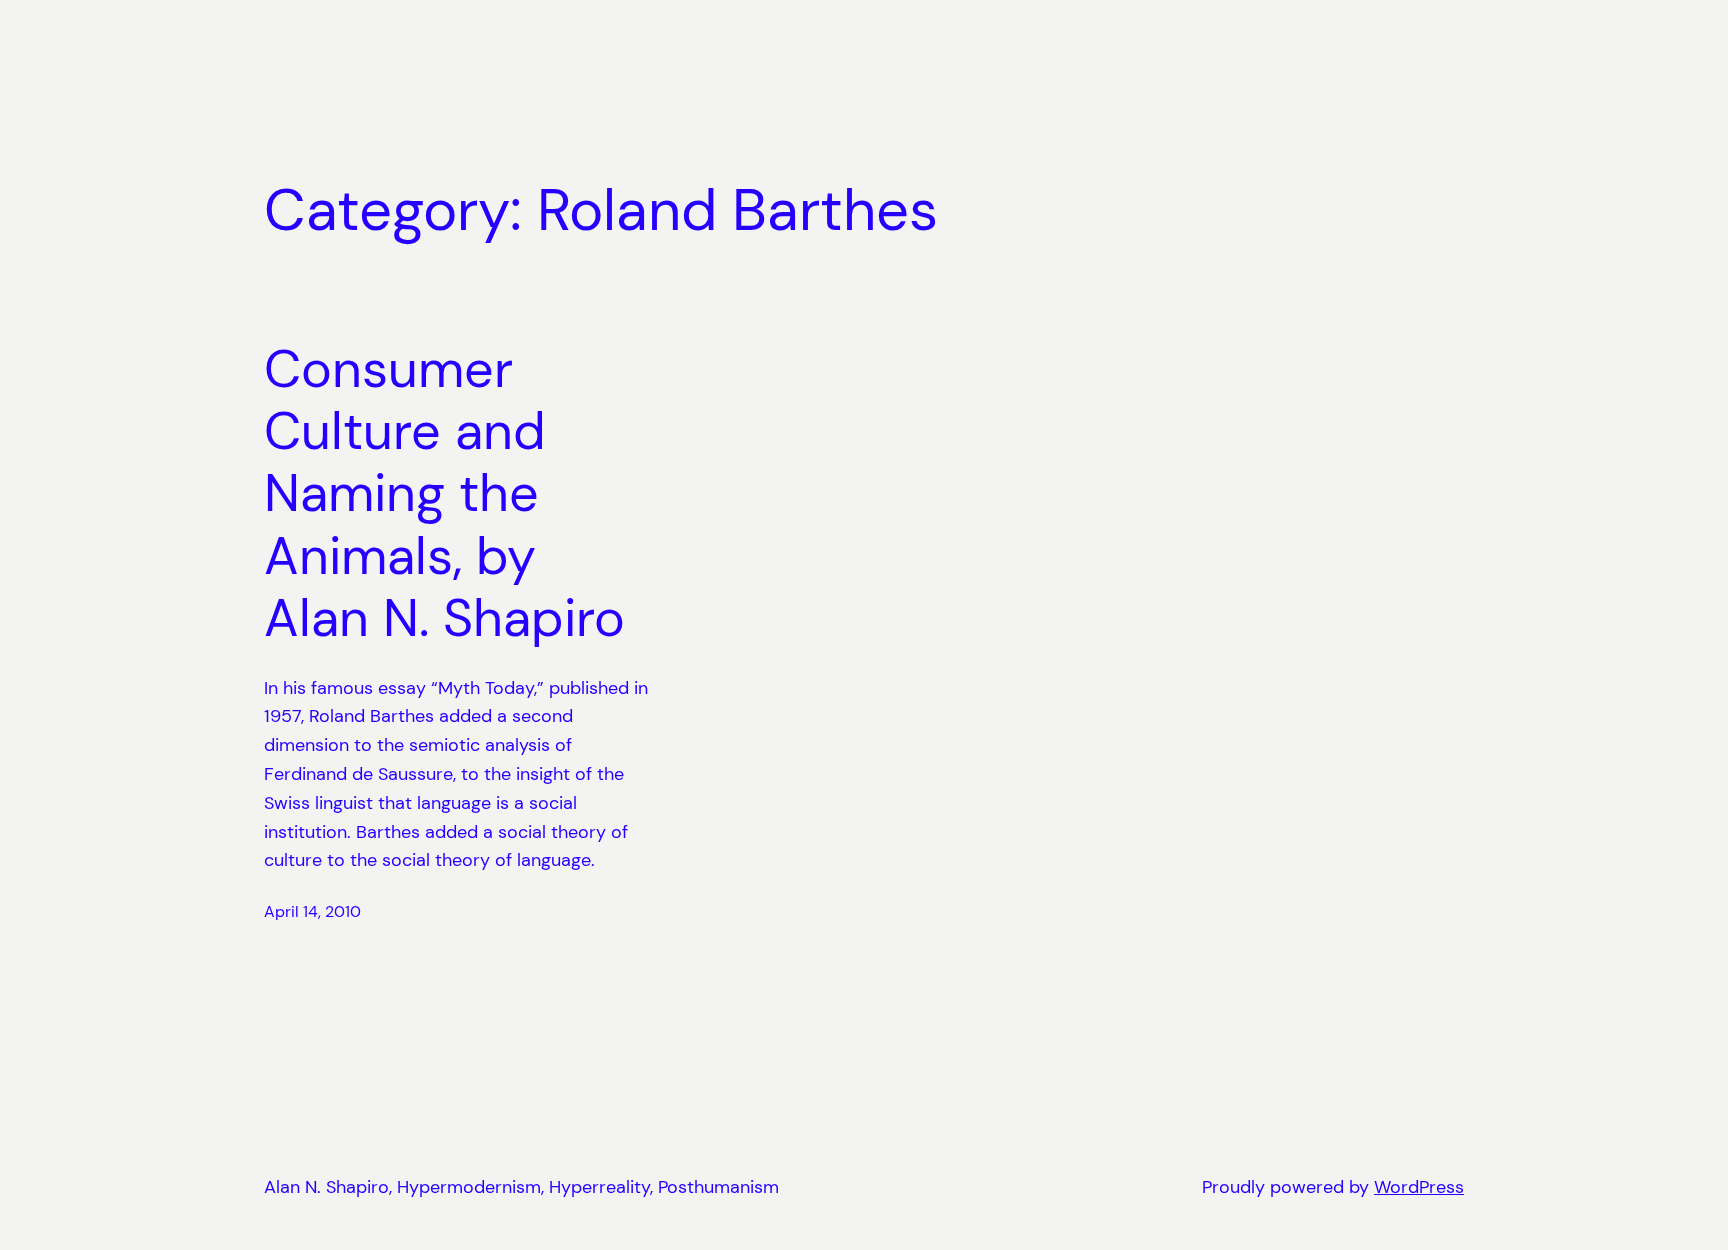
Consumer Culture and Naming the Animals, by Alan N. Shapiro (444, 494)
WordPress (1419, 1187)
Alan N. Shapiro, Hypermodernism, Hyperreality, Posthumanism (521, 1187)
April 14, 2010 (312, 911)
